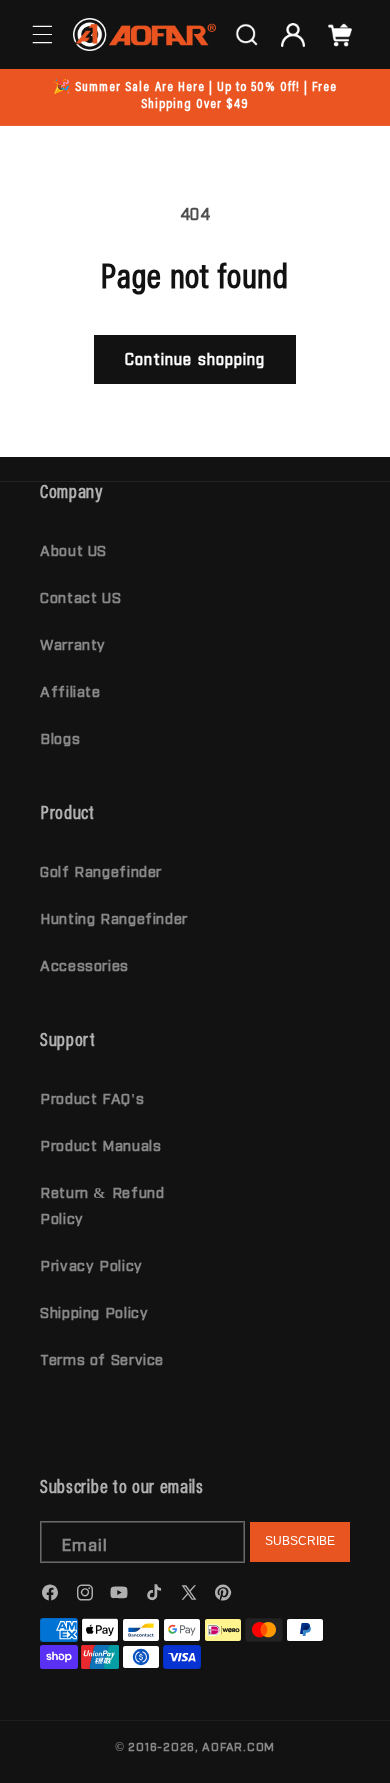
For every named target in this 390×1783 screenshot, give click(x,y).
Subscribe (300, 1541)
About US (73, 549)
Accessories (84, 964)
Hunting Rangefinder (114, 917)
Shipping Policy (94, 1311)
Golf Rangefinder (101, 870)
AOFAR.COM (238, 1746)
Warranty (73, 643)
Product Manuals (100, 1144)
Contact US (80, 596)
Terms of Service (102, 1358)
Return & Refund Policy (102, 1204)
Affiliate (70, 690)
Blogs (60, 737)
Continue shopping (195, 358)
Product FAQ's (92, 1097)
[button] (42, 35)
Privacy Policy (91, 1264)
